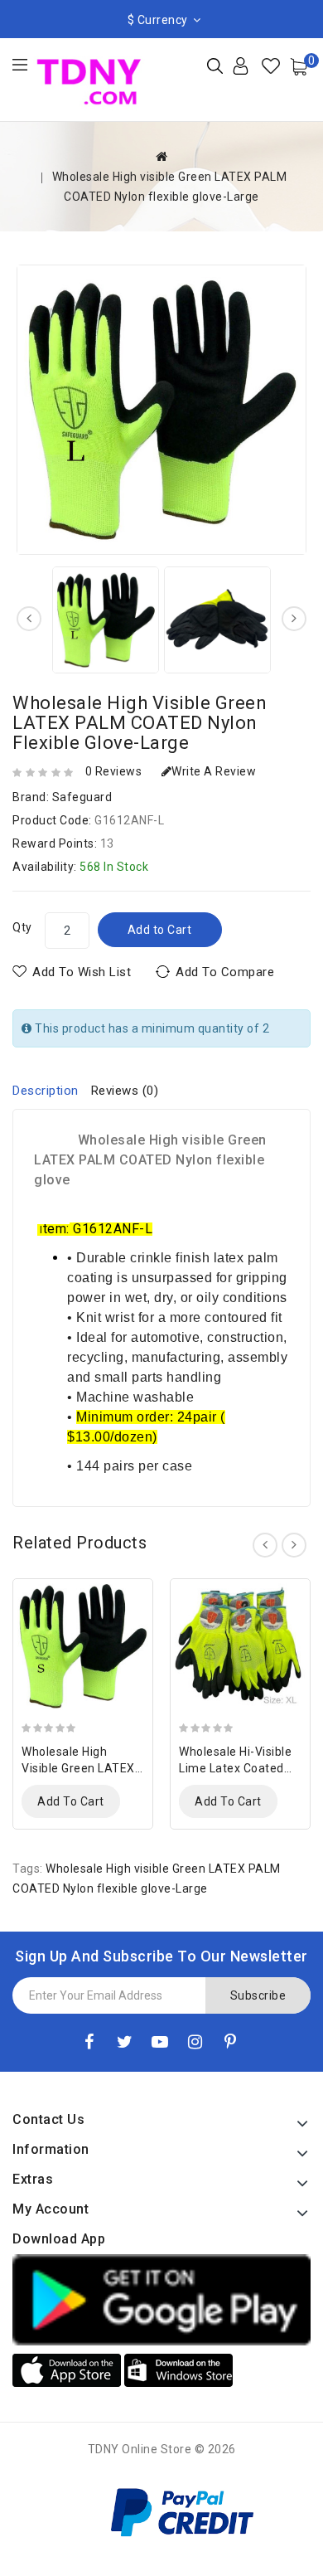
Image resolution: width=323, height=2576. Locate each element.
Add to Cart (160, 930)
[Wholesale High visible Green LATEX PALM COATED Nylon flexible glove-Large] (161, 410)
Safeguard (82, 797)
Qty (22, 927)
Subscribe (258, 1995)
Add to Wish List (82, 972)
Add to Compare (225, 972)
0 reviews (114, 771)
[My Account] (253, 72)
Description (46, 1091)
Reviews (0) (125, 1091)
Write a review (214, 771)
